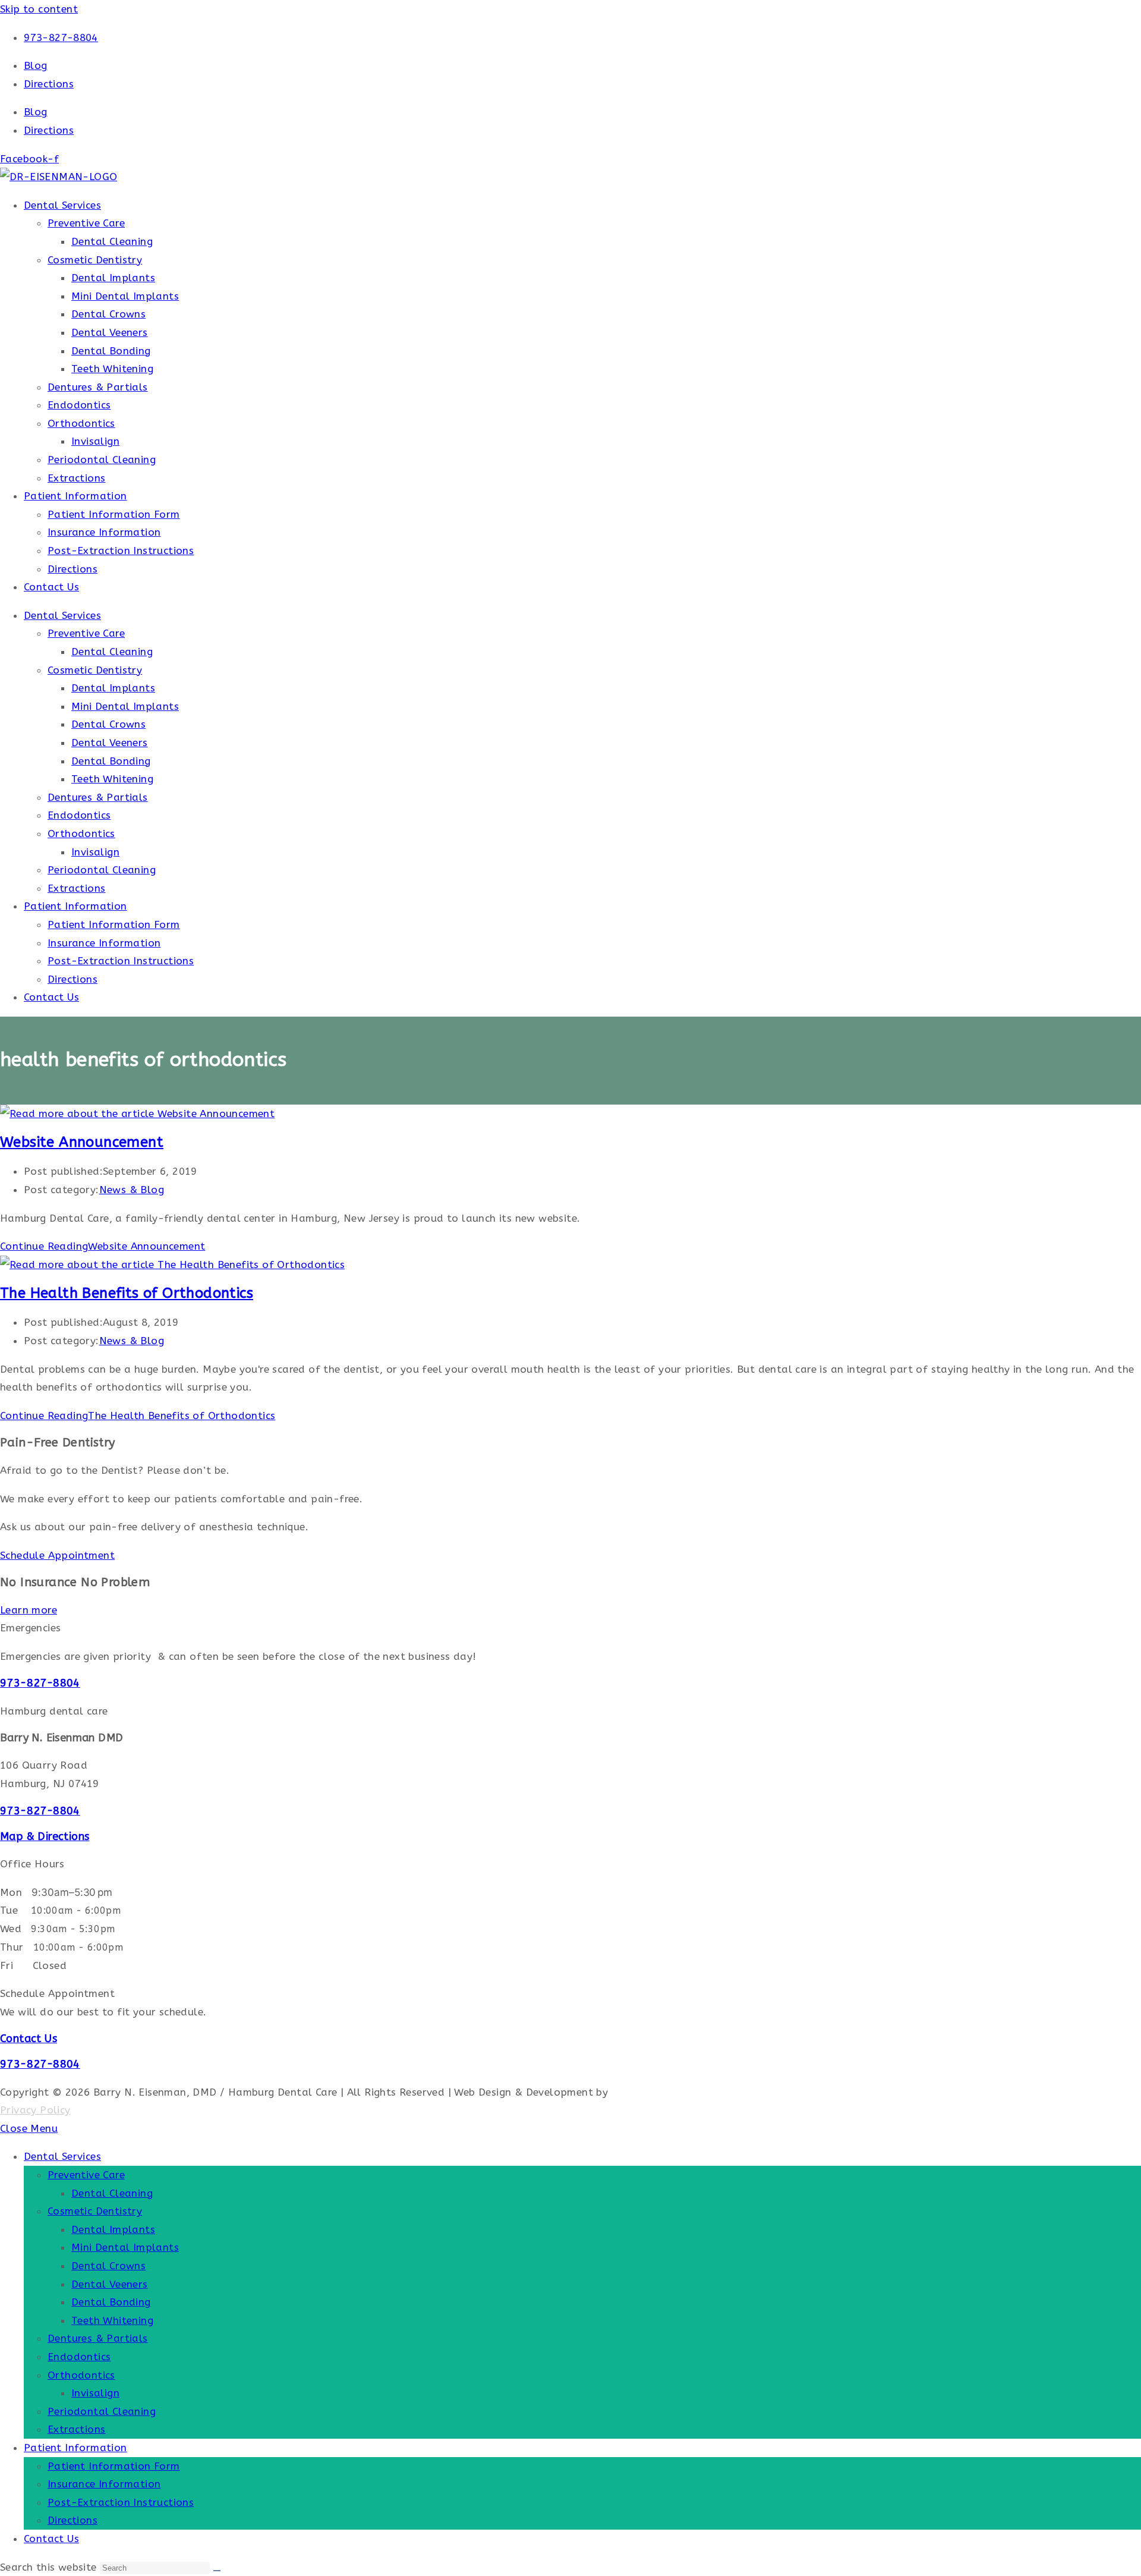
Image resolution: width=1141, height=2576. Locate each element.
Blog (36, 65)
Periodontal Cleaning (102, 460)
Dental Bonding (111, 351)
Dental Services (62, 205)
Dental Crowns (108, 314)
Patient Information (75, 496)
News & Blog (132, 1190)
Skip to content (39, 9)
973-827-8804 (40, 1683)
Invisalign (95, 441)
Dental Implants (113, 278)
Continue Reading (103, 1246)
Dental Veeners (110, 332)
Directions (49, 84)
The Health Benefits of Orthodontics (127, 1293)
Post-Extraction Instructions (121, 551)
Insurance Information (104, 532)
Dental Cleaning (112, 241)
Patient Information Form (114, 514)
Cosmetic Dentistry (95, 260)
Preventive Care (86, 223)
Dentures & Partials (98, 387)
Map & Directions (45, 1836)
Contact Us (51, 587)
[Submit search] (217, 2571)
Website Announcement (82, 1142)
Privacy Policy (35, 2110)
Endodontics (79, 405)
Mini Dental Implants (125, 296)
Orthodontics (81, 423)
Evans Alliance (648, 2092)
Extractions (76, 478)
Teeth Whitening (112, 369)
